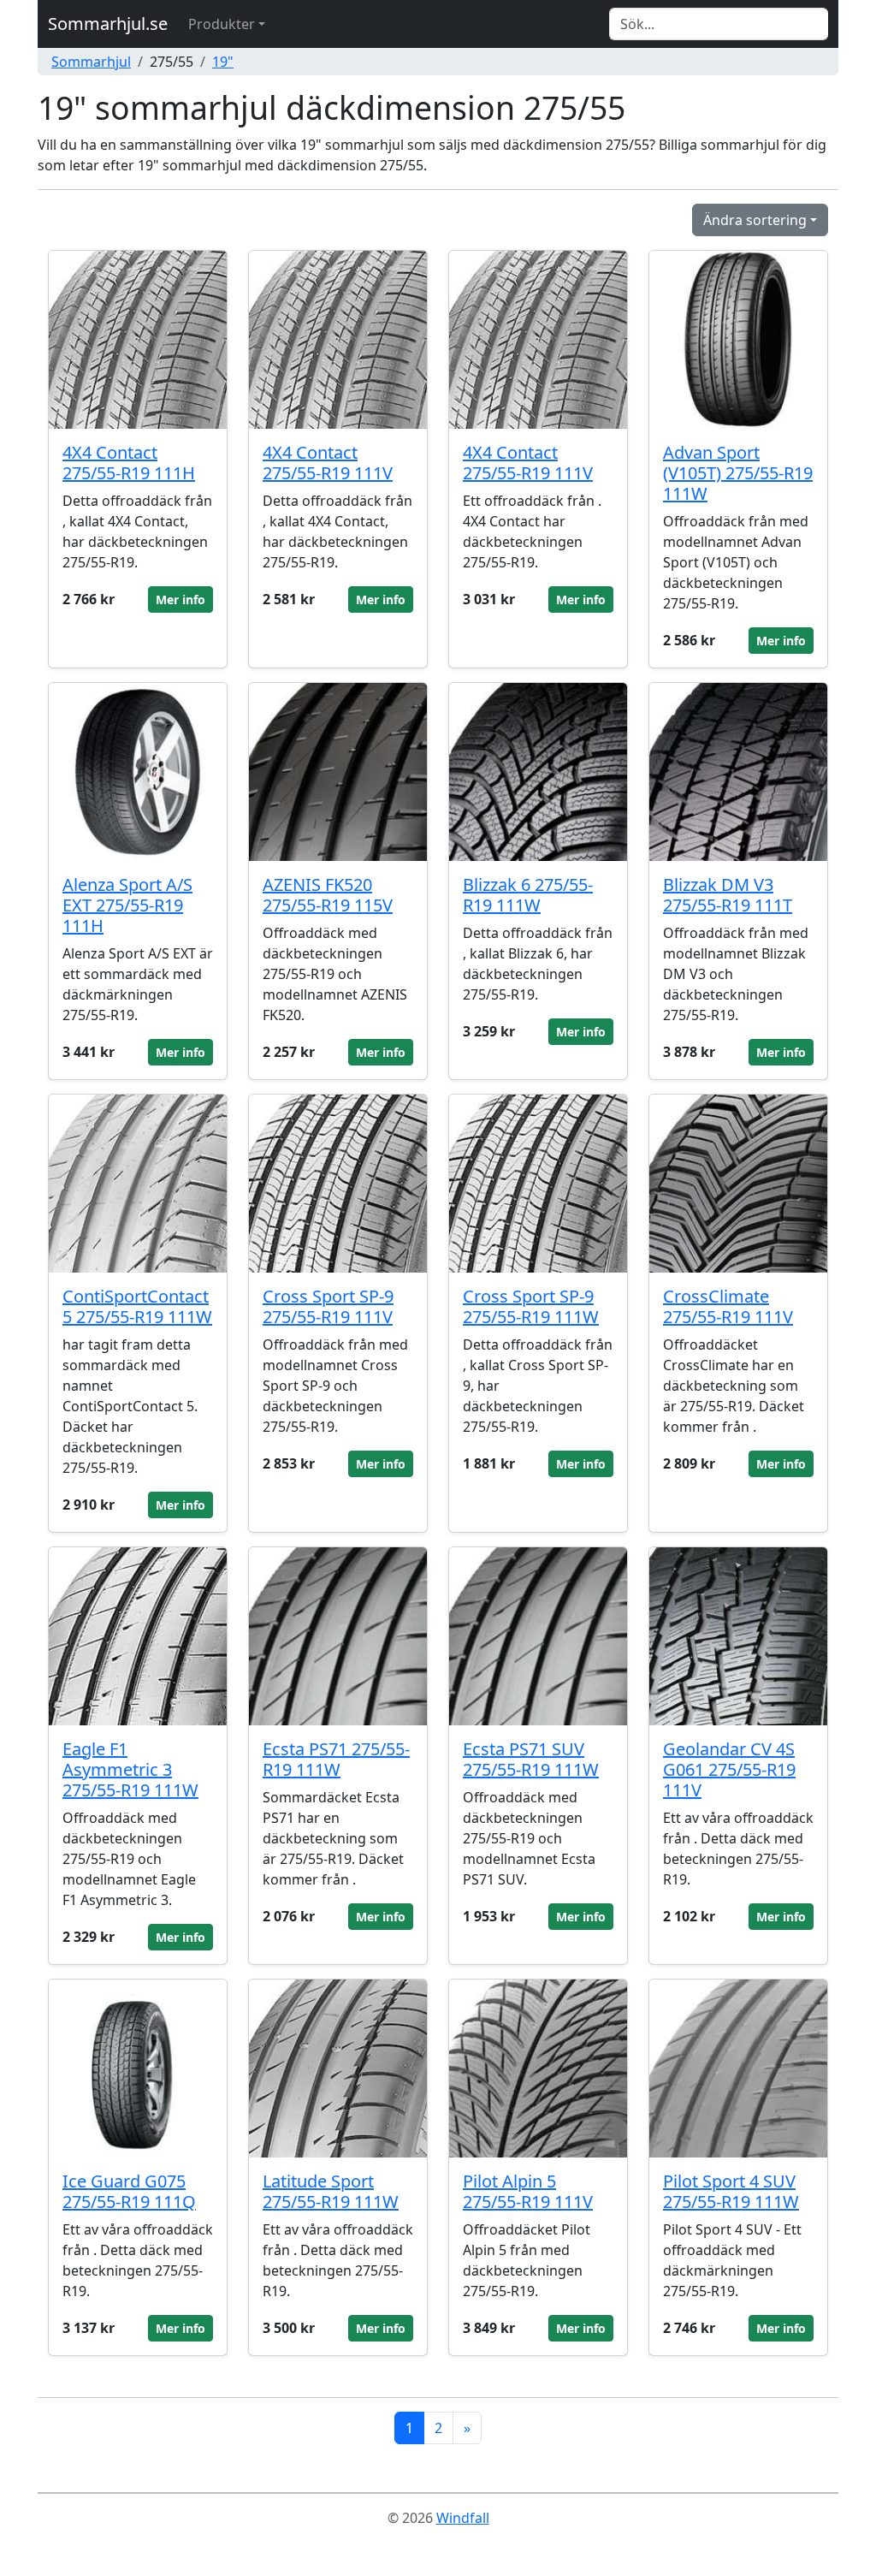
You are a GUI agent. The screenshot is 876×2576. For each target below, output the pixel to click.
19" (223, 62)
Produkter (222, 24)
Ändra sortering (755, 220)
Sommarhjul (91, 62)
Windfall (463, 2518)
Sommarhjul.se (108, 24)
